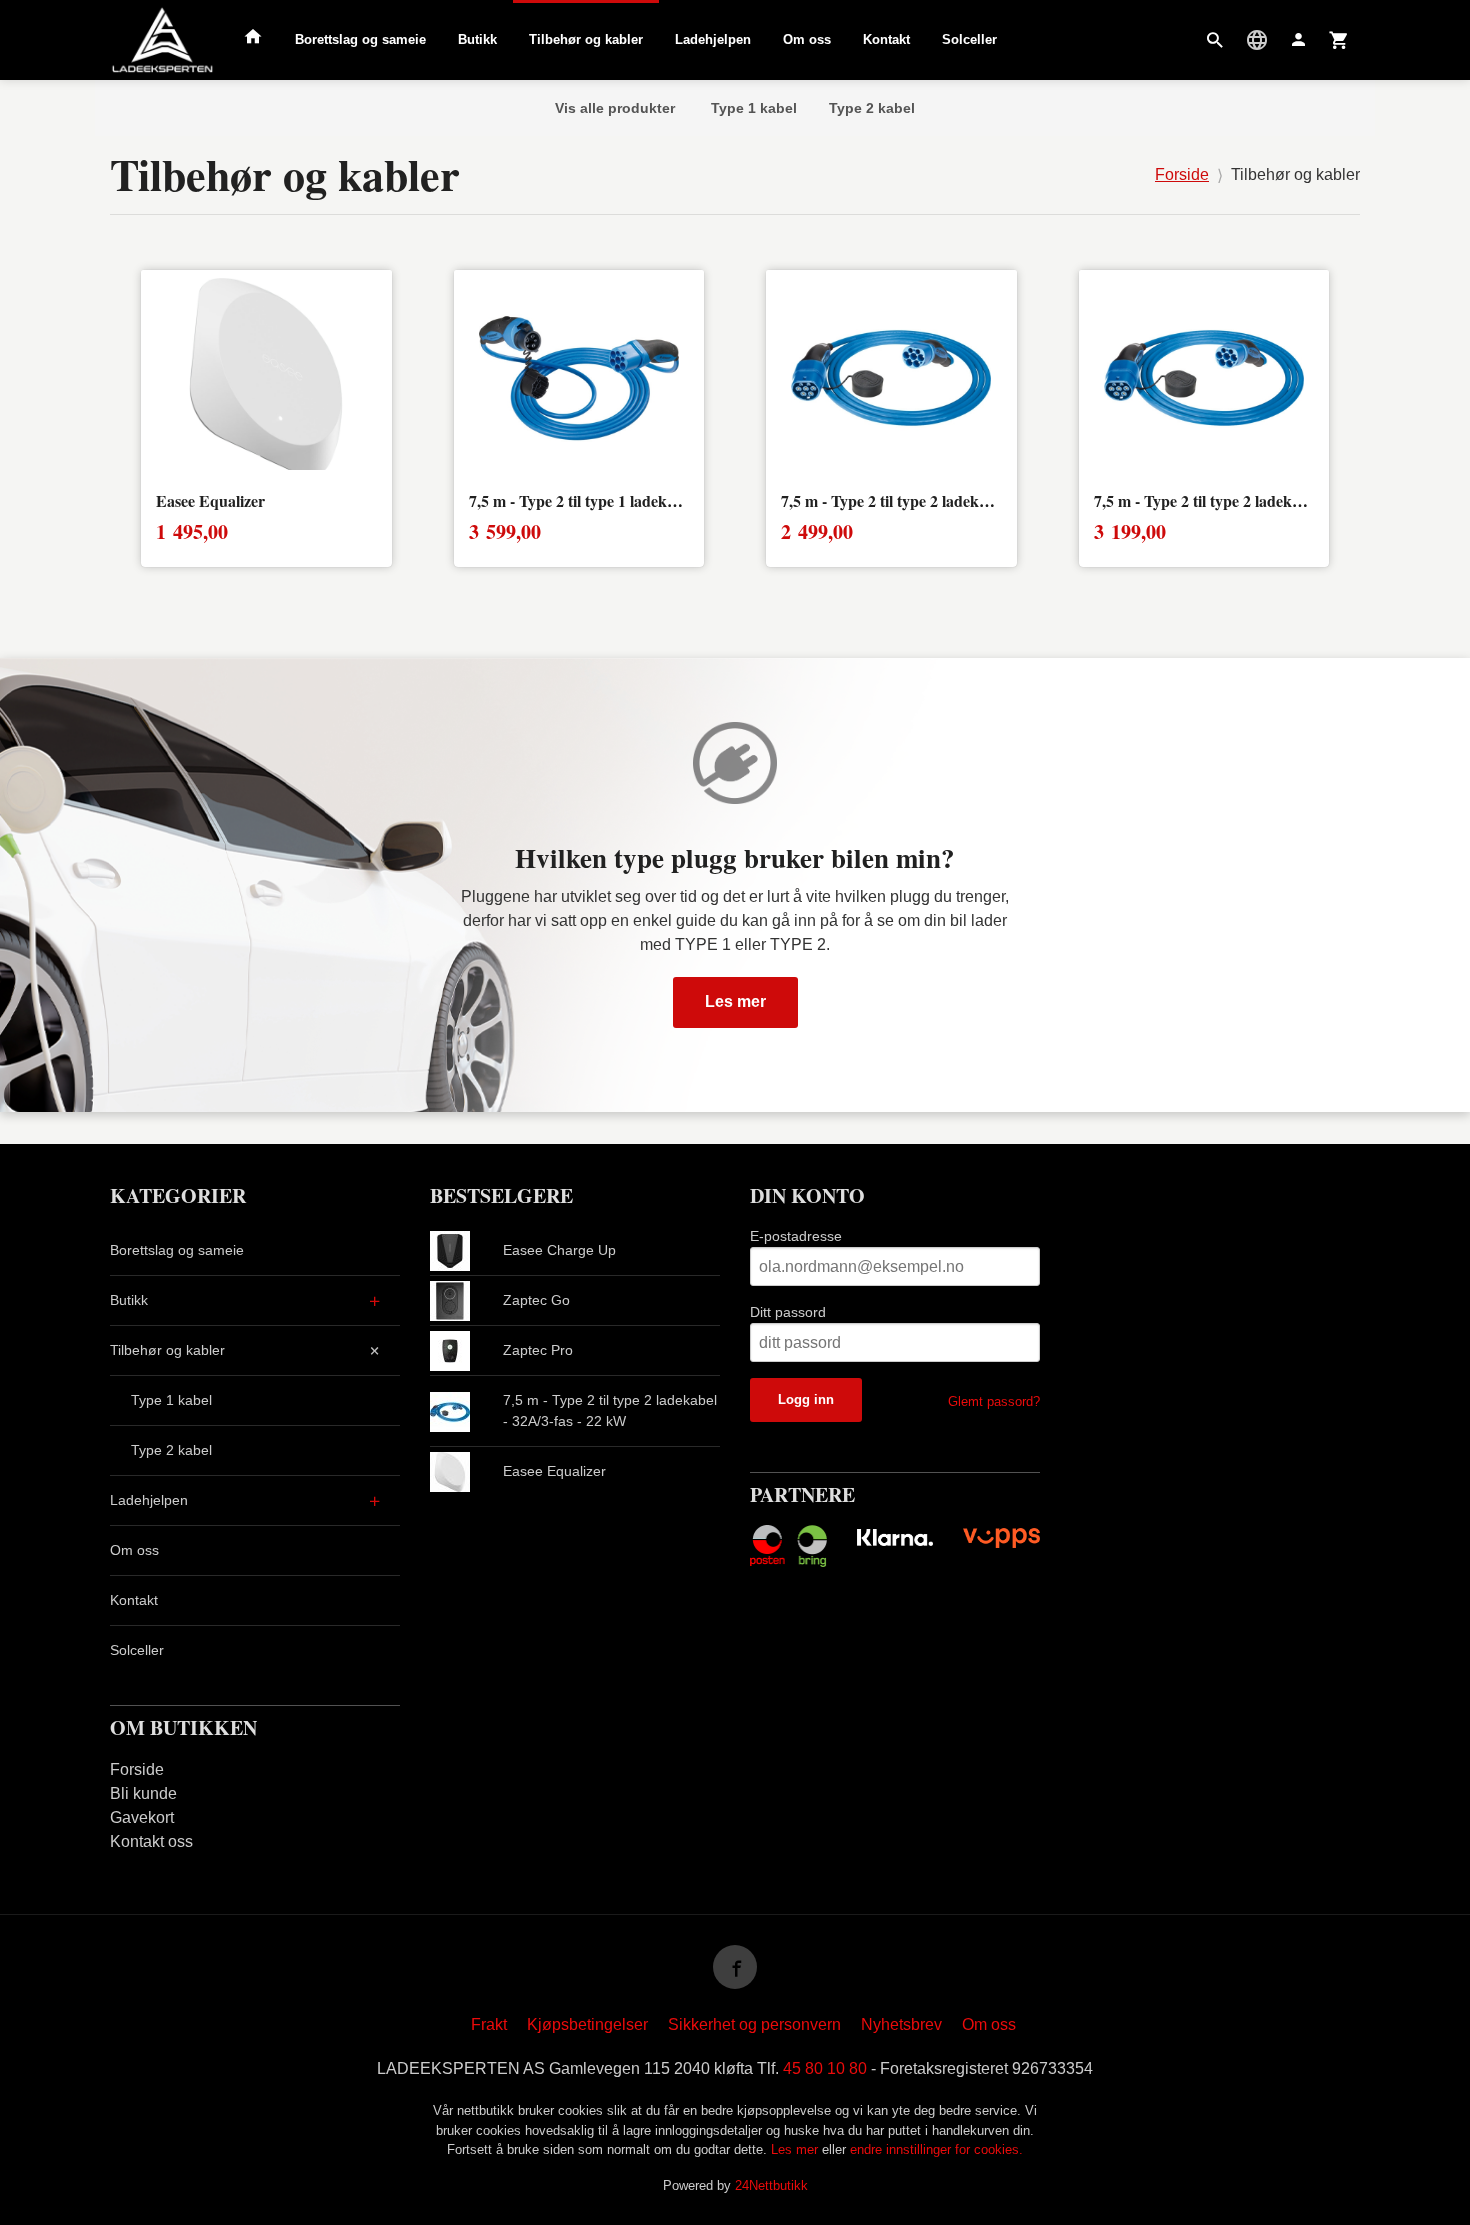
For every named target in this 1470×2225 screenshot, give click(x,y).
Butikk (477, 39)
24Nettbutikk (771, 2185)
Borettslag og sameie (360, 39)
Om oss (807, 39)
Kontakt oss (151, 1841)
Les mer (735, 1001)
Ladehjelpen (713, 39)
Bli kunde (143, 1793)
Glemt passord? (994, 1401)
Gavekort (142, 1817)
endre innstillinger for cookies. (936, 2149)
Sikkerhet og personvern (754, 2024)
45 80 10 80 (825, 2068)
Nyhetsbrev (901, 2024)
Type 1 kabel (754, 108)
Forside (1182, 174)
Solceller (969, 39)
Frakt (489, 2024)
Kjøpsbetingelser (587, 2024)
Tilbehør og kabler (586, 39)
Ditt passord (788, 1312)
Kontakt (886, 39)
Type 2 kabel (872, 108)
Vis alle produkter (615, 108)
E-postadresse (796, 1236)
